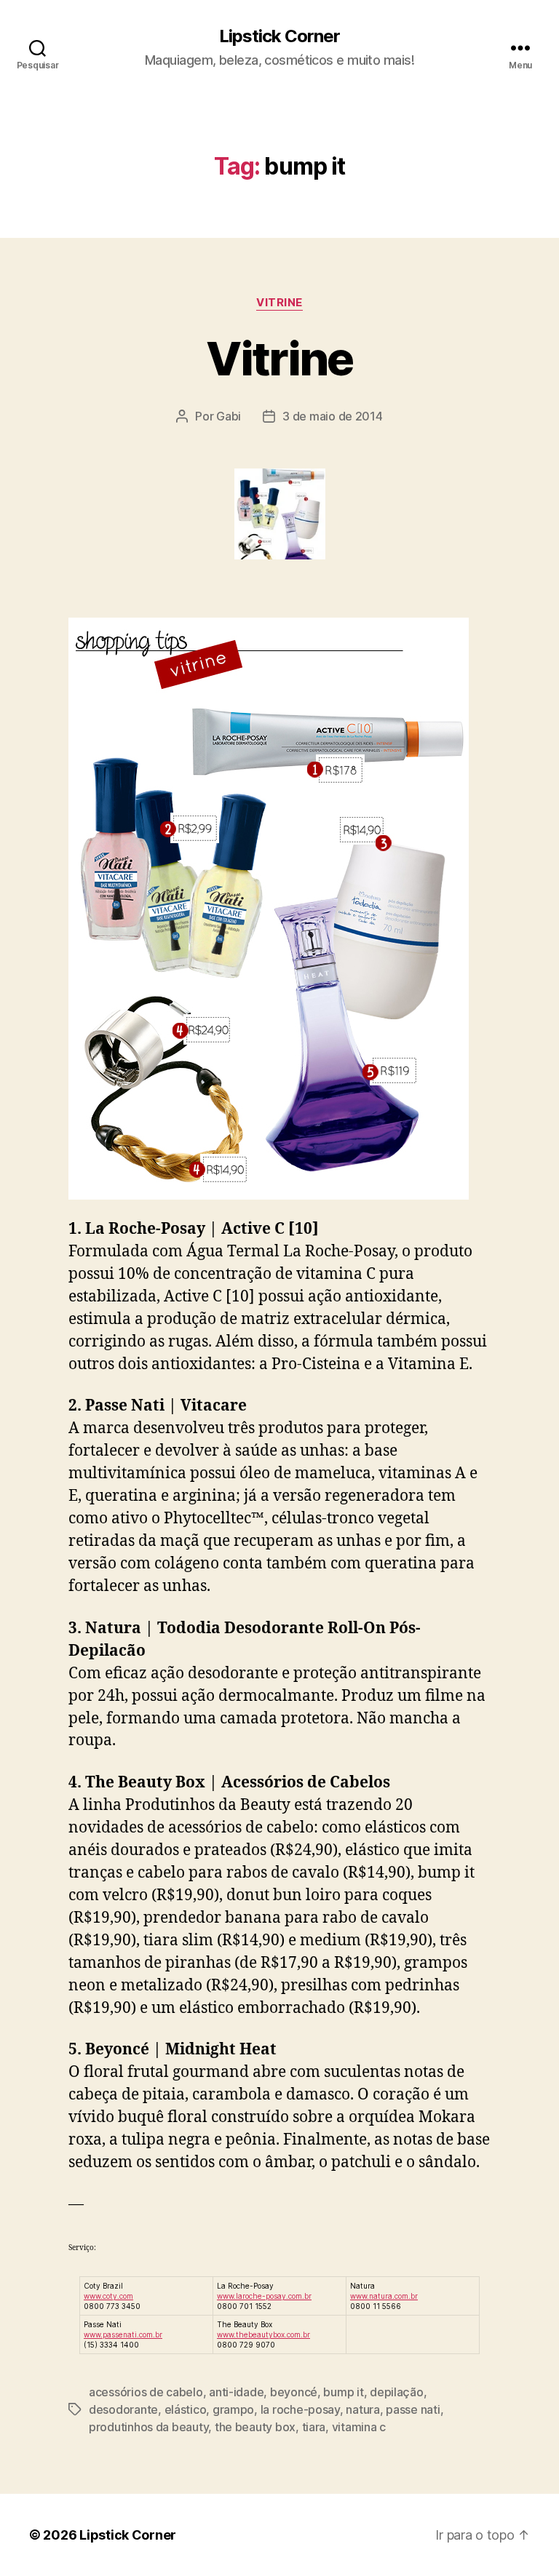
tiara (314, 2427)
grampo (233, 2409)
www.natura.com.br (384, 2296)
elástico (186, 2409)
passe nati (413, 2409)
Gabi (229, 416)
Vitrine (279, 358)
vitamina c (359, 2427)
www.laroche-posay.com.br (264, 2296)
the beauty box (255, 2427)
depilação (397, 2392)
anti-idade (236, 2392)
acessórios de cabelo (146, 2392)
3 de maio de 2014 (332, 416)
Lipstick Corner (279, 36)
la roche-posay (300, 2409)
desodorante (123, 2409)
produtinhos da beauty (148, 2427)
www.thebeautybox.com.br (263, 2334)
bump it (343, 2392)
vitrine (279, 303)
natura (362, 2409)
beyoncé (294, 2392)
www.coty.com (108, 2296)
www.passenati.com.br (123, 2334)
